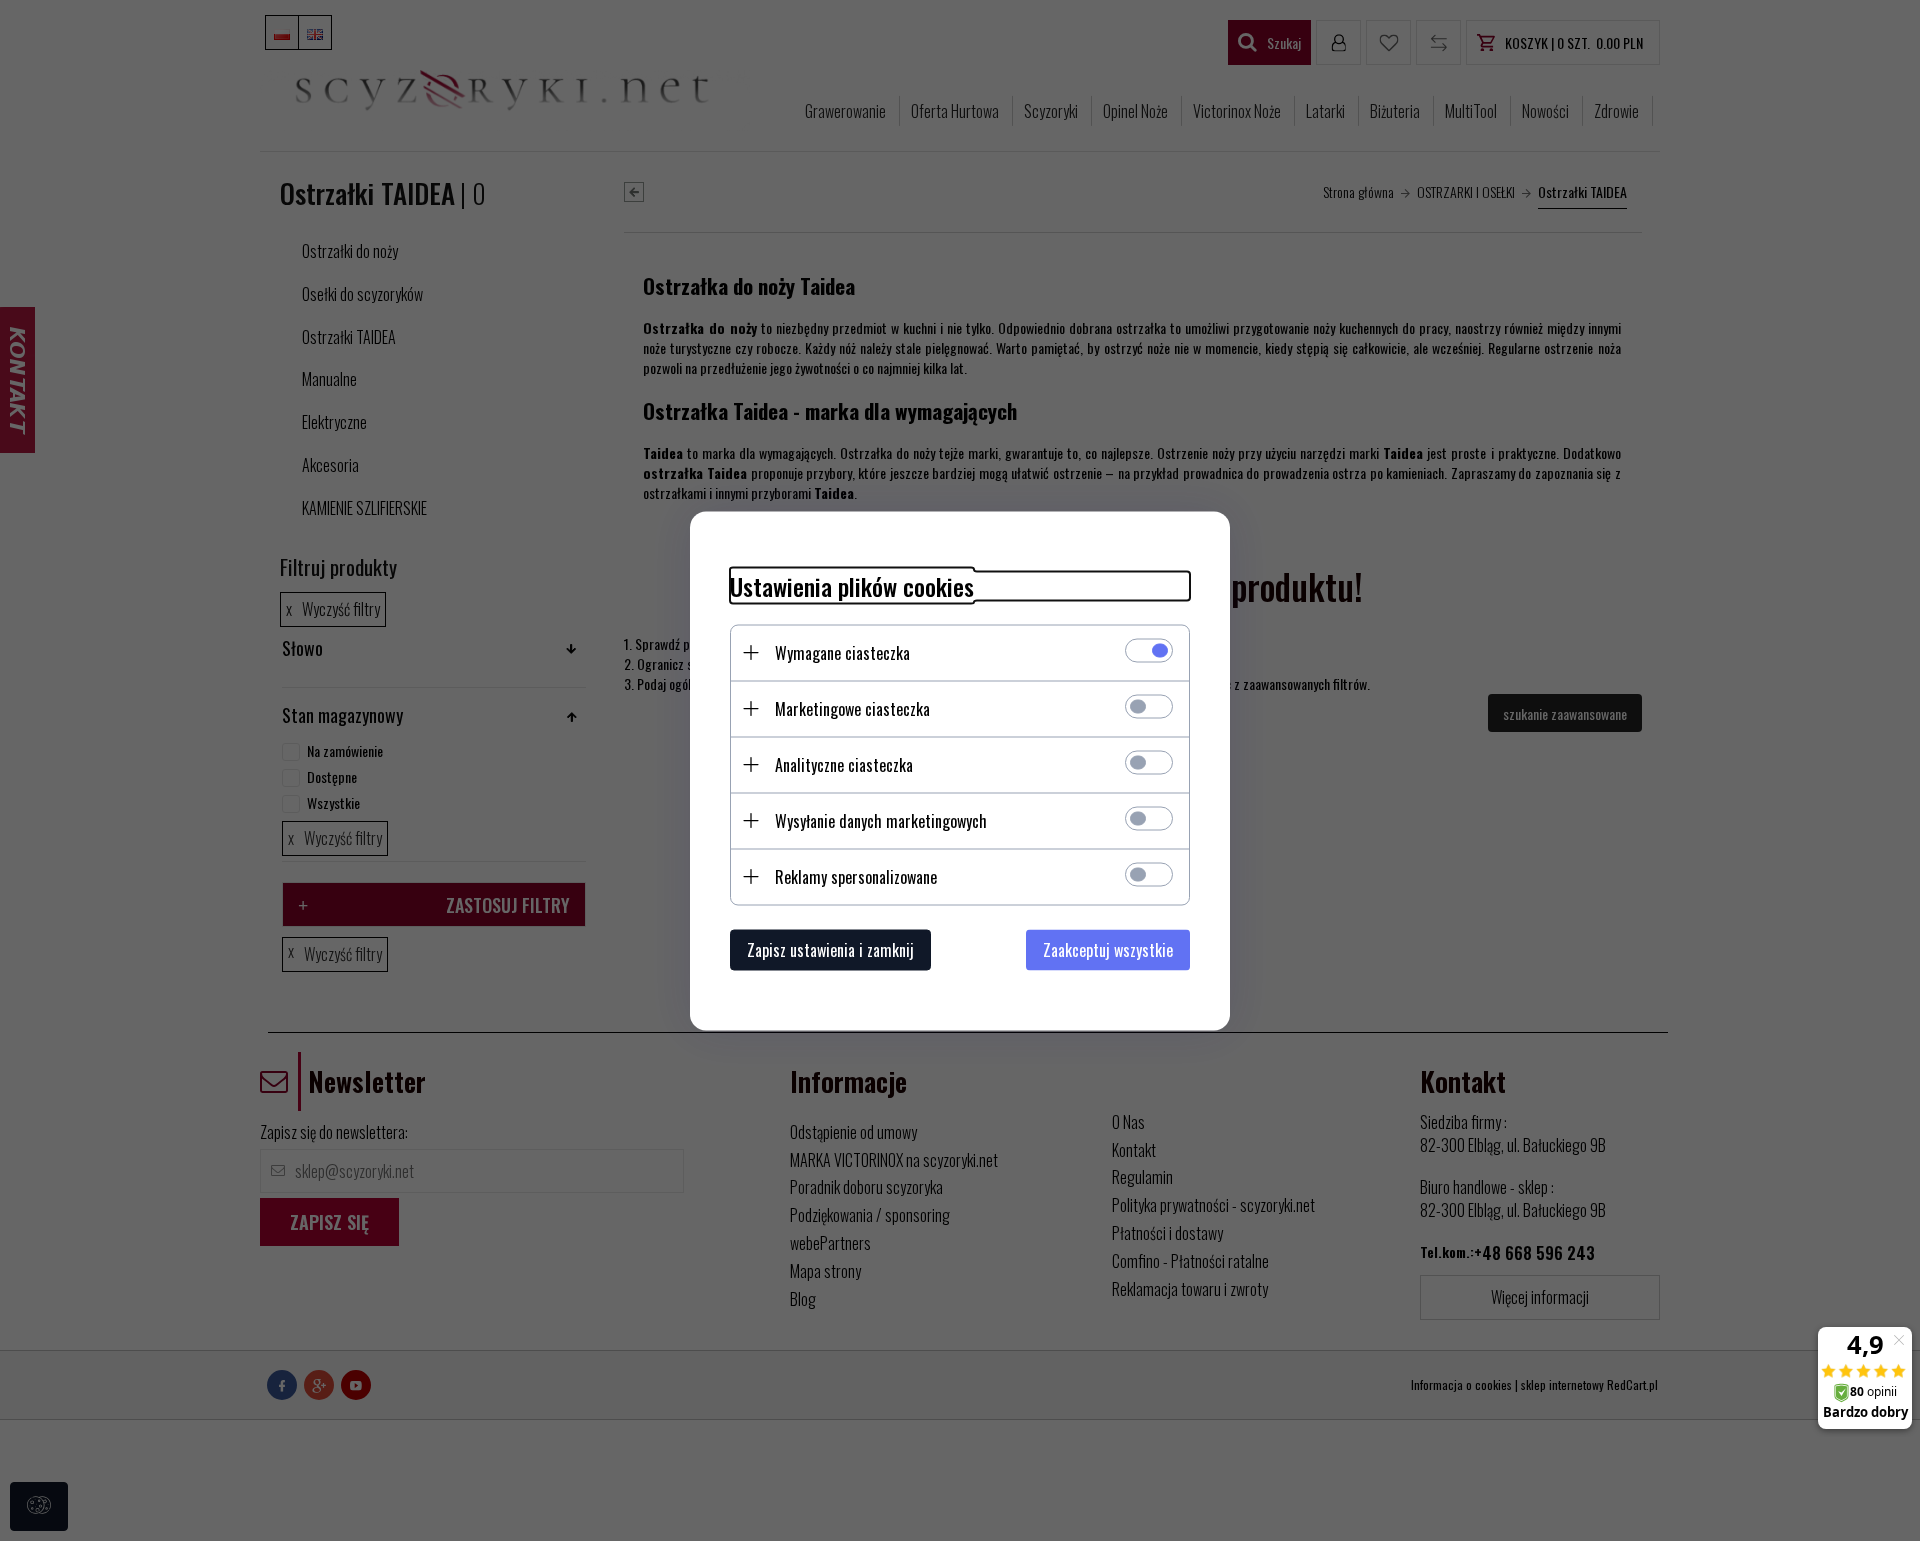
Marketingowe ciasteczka (852, 708)
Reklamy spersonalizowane (856, 876)
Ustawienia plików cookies (852, 585)
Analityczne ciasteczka (844, 764)
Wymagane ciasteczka (842, 652)
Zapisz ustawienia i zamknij (830, 949)
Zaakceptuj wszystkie (1108, 949)
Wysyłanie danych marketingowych (881, 820)
